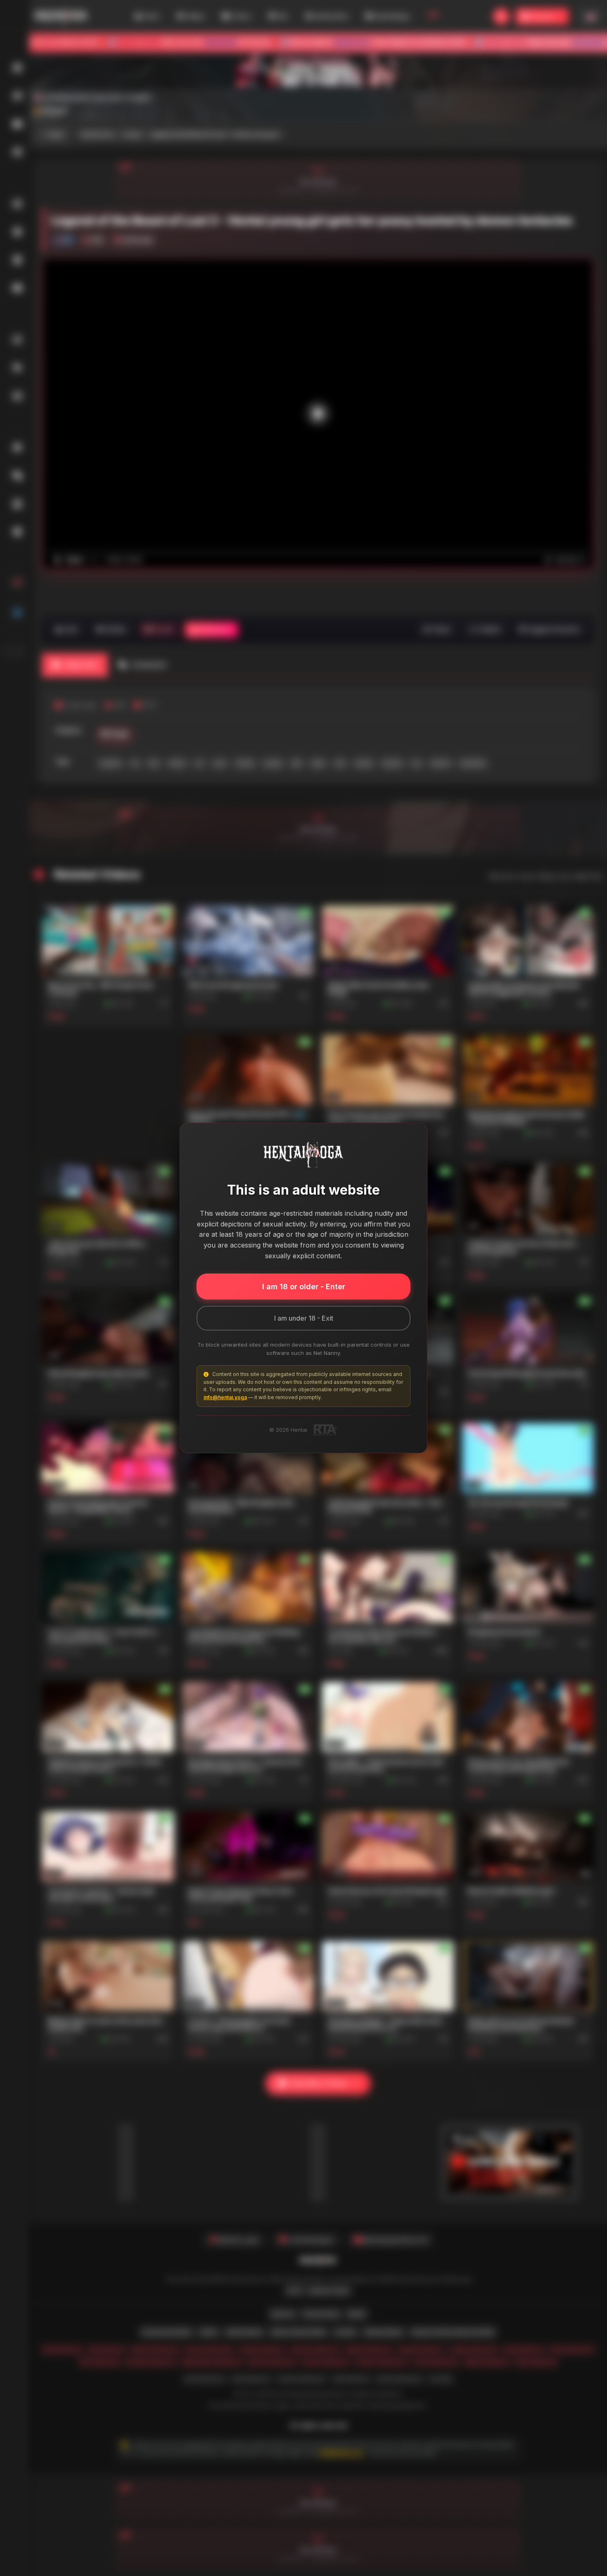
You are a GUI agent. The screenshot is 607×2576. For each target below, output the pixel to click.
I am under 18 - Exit (304, 1318)
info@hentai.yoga (225, 1397)
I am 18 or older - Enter (304, 1287)
